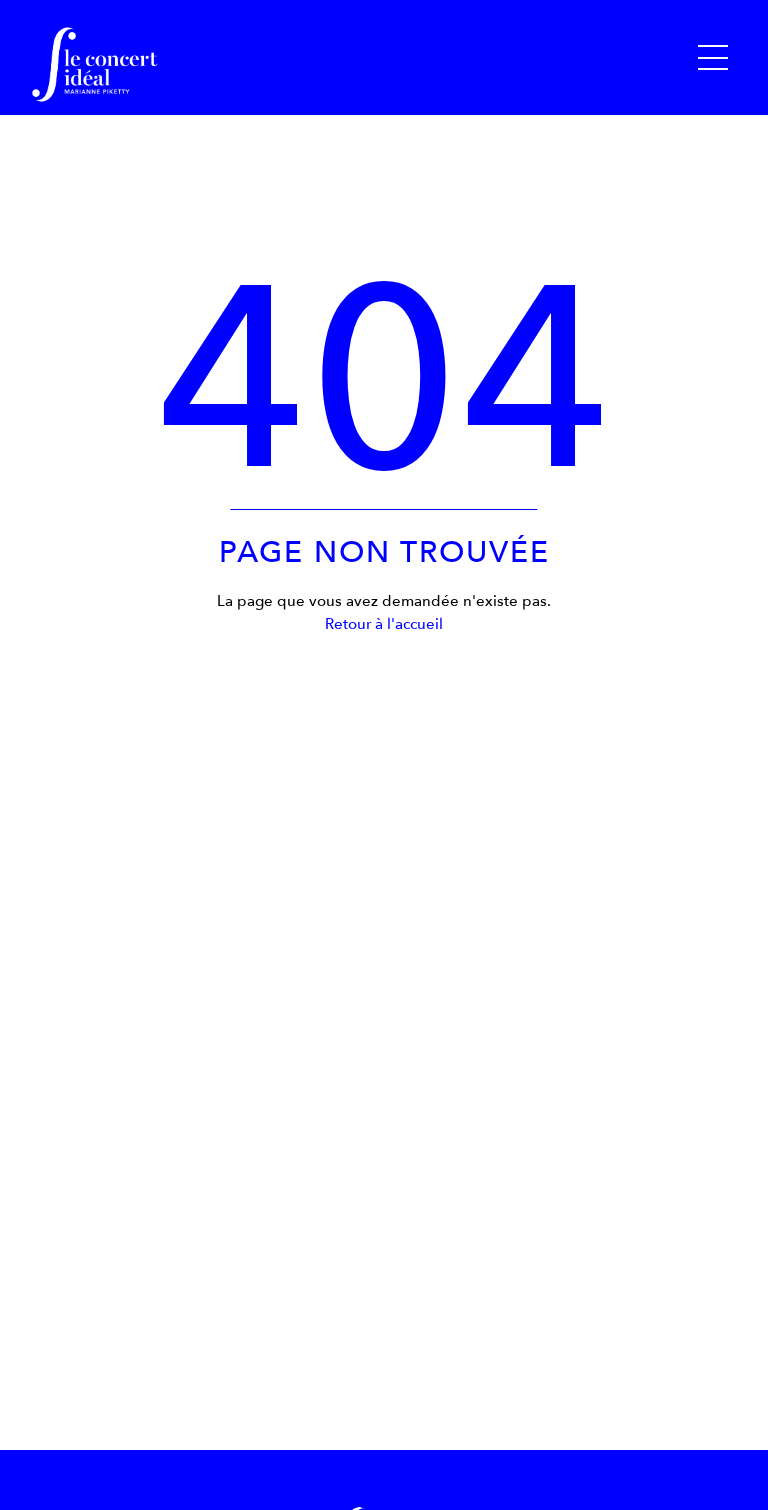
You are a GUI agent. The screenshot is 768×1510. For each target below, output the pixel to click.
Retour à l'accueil (384, 624)
